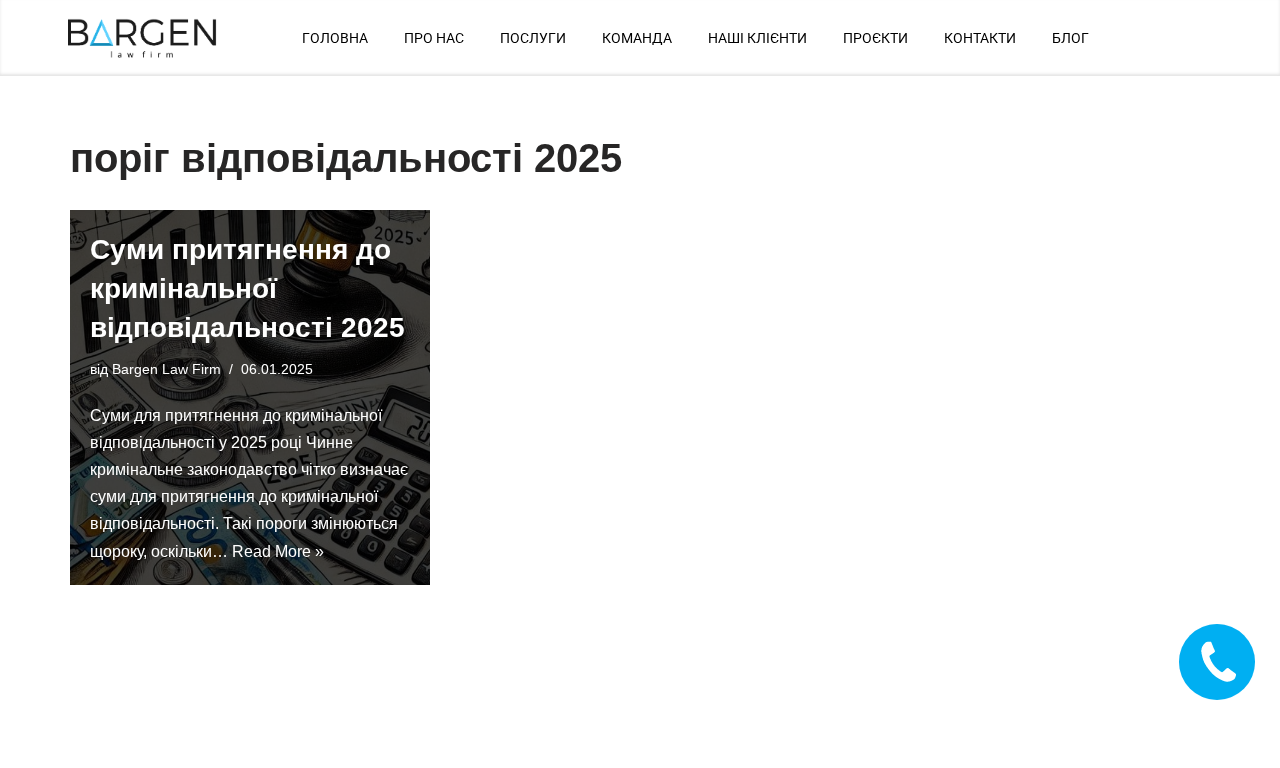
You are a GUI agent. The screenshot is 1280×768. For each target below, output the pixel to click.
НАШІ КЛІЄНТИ (757, 38)
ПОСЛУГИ (533, 38)
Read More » (278, 551)
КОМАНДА (637, 38)
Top (1232, 720)
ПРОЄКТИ (875, 38)
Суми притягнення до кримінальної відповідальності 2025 (247, 288)
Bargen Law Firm (166, 369)
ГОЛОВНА (335, 38)
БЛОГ (1070, 38)
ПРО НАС (434, 38)
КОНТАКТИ (980, 38)
